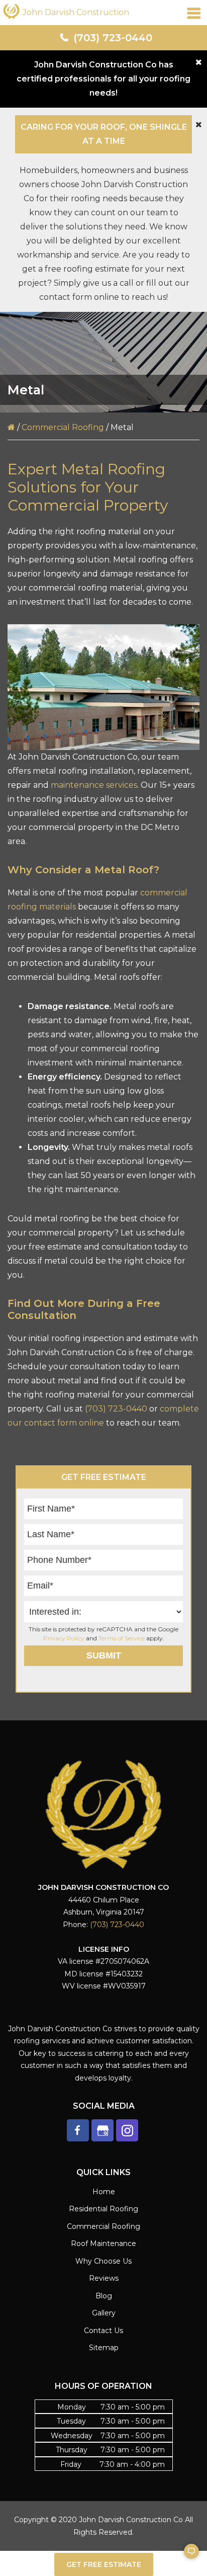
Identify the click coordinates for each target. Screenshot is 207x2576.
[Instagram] (127, 2130)
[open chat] (187, 2556)
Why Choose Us (103, 2261)
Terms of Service (122, 1638)
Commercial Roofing (63, 427)
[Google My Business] (102, 2130)
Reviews (104, 2278)
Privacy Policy (64, 1638)
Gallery (104, 2313)
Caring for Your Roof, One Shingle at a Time (104, 134)
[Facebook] (78, 2130)
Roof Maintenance (103, 2243)
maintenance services (94, 785)
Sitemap (104, 2348)
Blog (104, 2296)
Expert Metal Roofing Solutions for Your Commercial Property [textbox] (88, 487)
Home (104, 2192)
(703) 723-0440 (113, 38)
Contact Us (103, 2331)
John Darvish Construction (76, 12)
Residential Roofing (103, 2209)
